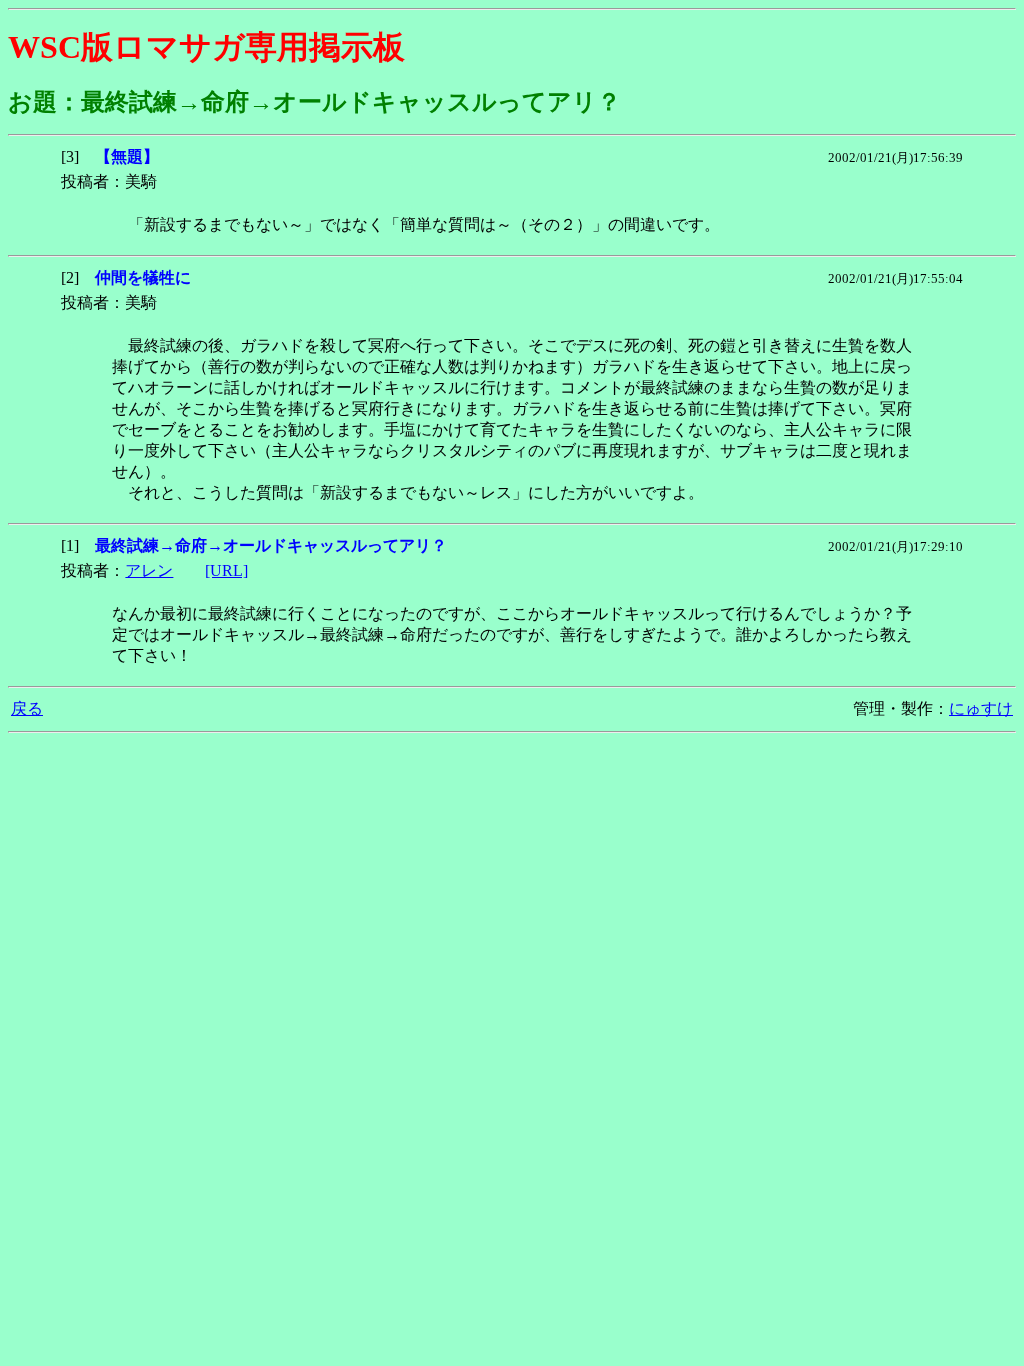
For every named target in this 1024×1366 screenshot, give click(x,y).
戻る (27, 708)
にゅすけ (981, 708)
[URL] (226, 570)
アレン (149, 570)
